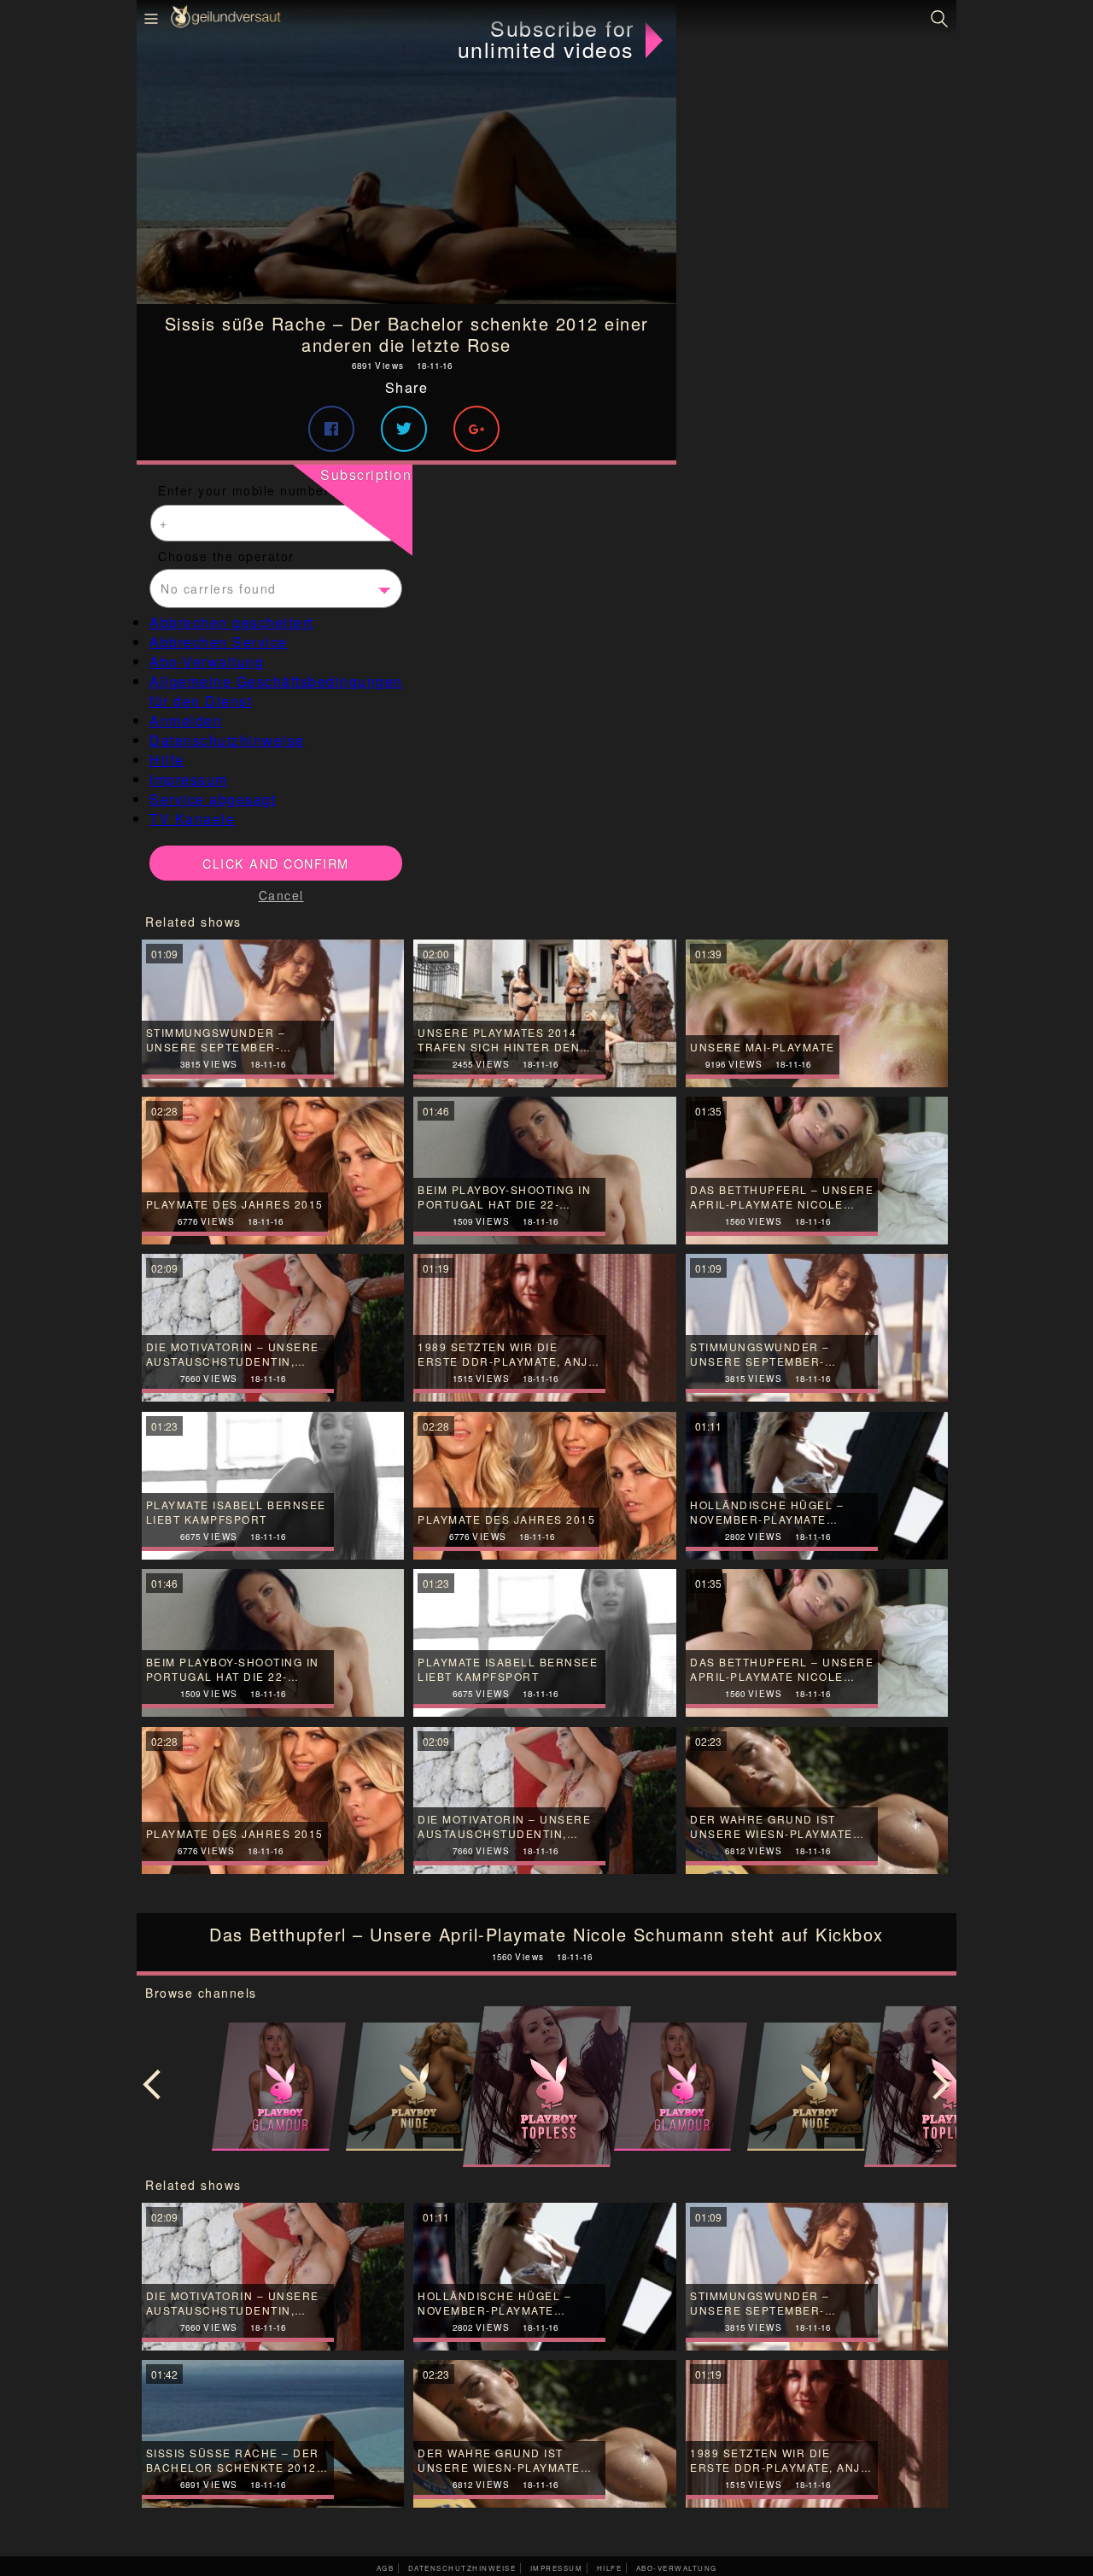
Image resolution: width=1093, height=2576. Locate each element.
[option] (546, 2087)
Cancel (281, 895)
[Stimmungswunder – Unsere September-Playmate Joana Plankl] (817, 2277)
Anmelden (186, 720)
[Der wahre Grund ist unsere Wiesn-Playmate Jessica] (817, 1801)
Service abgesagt (213, 799)
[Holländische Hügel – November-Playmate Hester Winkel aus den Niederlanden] (544, 2277)
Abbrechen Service (219, 642)
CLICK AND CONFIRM (276, 863)
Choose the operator (226, 556)
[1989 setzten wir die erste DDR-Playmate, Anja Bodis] (817, 2434)
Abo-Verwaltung (207, 662)
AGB (386, 2568)
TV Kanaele (192, 819)
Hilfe (167, 760)
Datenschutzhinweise (227, 740)
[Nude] (413, 2087)
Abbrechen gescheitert (231, 622)
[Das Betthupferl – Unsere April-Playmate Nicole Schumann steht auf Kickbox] (817, 1643)
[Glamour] (279, 2087)
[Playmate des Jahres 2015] (273, 1801)
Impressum (189, 779)
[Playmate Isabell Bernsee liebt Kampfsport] (544, 1643)
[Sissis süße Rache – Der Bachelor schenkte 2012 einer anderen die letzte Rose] (406, 152)
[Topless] (546, 2087)
